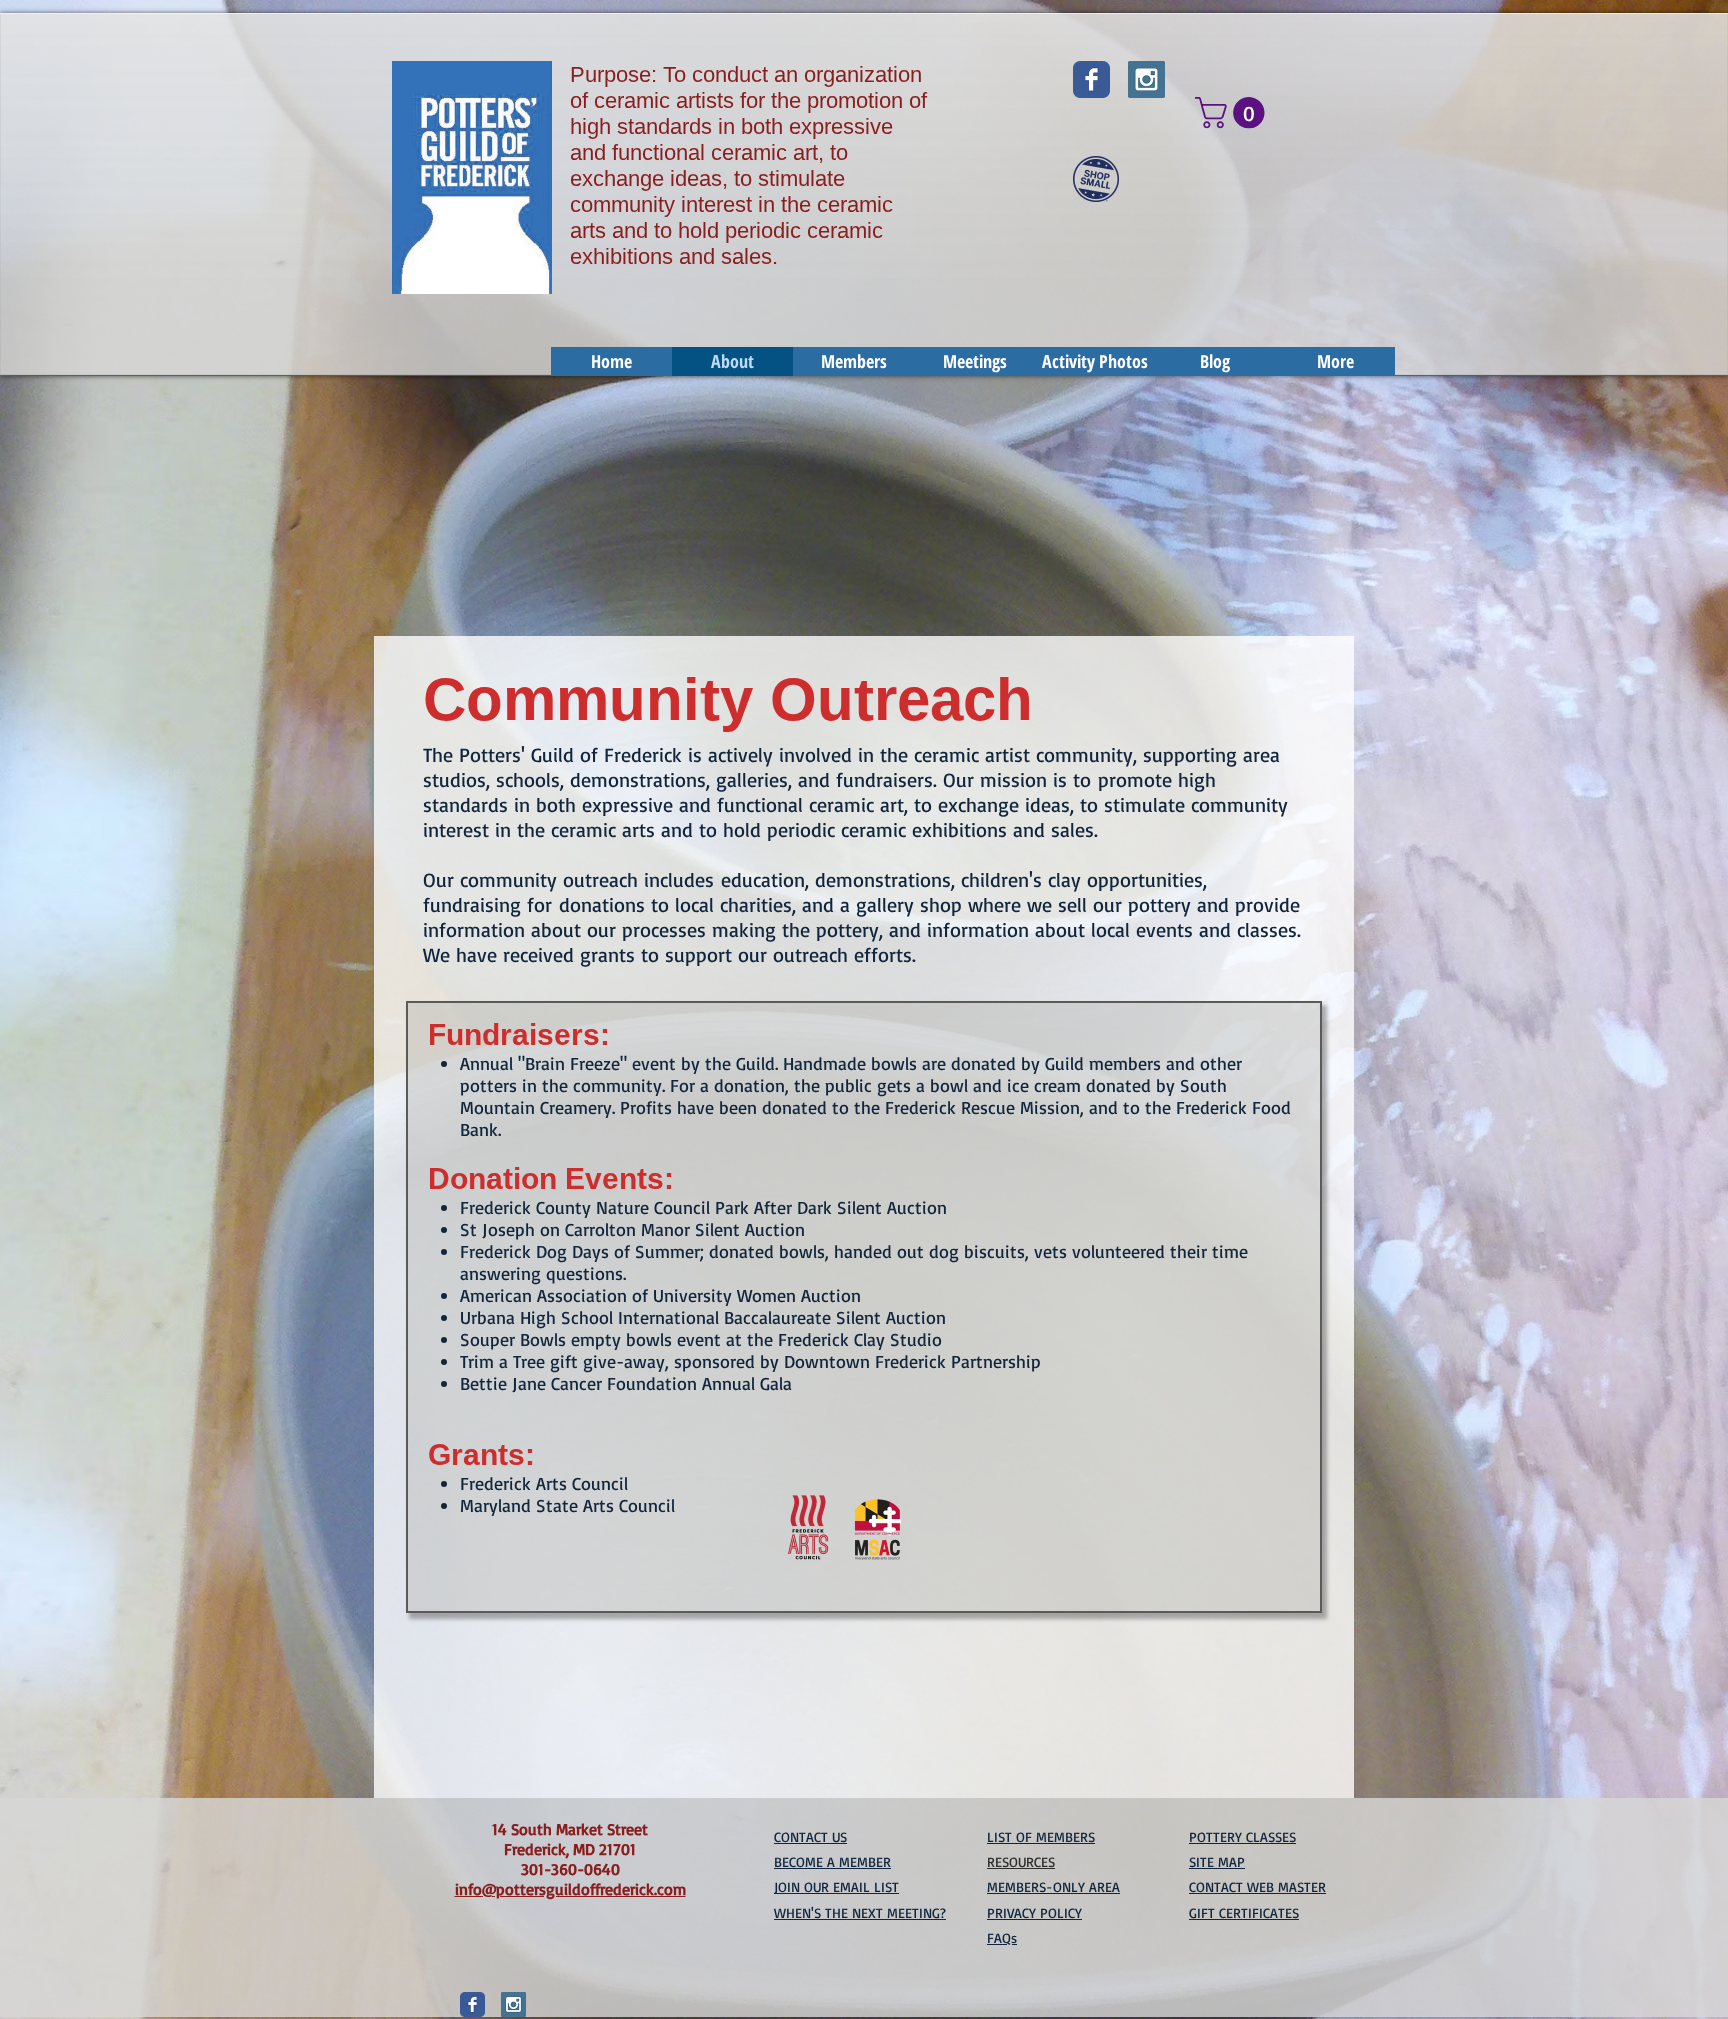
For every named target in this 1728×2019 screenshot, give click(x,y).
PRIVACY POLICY (1034, 1912)
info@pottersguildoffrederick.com (570, 1889)
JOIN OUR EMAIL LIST (836, 1886)
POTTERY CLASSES (1242, 1836)
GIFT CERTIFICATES (1244, 1912)
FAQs (1002, 1937)
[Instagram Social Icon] (1146, 79)
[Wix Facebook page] (1091, 79)
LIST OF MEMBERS (1041, 1836)
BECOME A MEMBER (832, 1861)
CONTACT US (810, 1836)
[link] (1233, 112)
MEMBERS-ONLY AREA (1053, 1886)
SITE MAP (1217, 1861)
